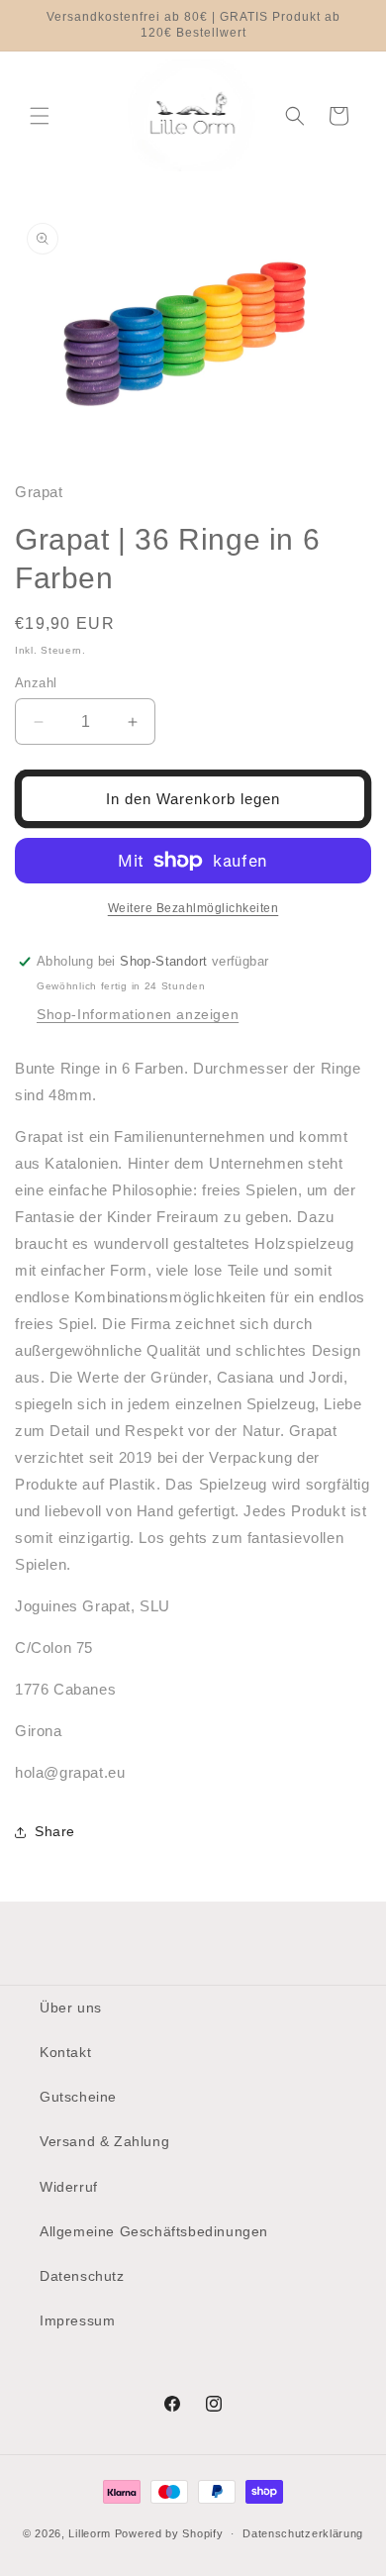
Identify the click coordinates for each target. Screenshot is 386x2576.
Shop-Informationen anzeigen (138, 1014)
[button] (40, 116)
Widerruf (69, 2187)
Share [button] (55, 1831)
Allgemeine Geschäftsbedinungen (154, 2231)
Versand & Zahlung (104, 2141)
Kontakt (65, 2052)
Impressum (77, 2320)
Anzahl (36, 683)
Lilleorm (90, 2533)
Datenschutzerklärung (303, 2533)
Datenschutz (82, 2276)
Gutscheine (78, 2097)
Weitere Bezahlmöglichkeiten (193, 908)
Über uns (71, 2008)
